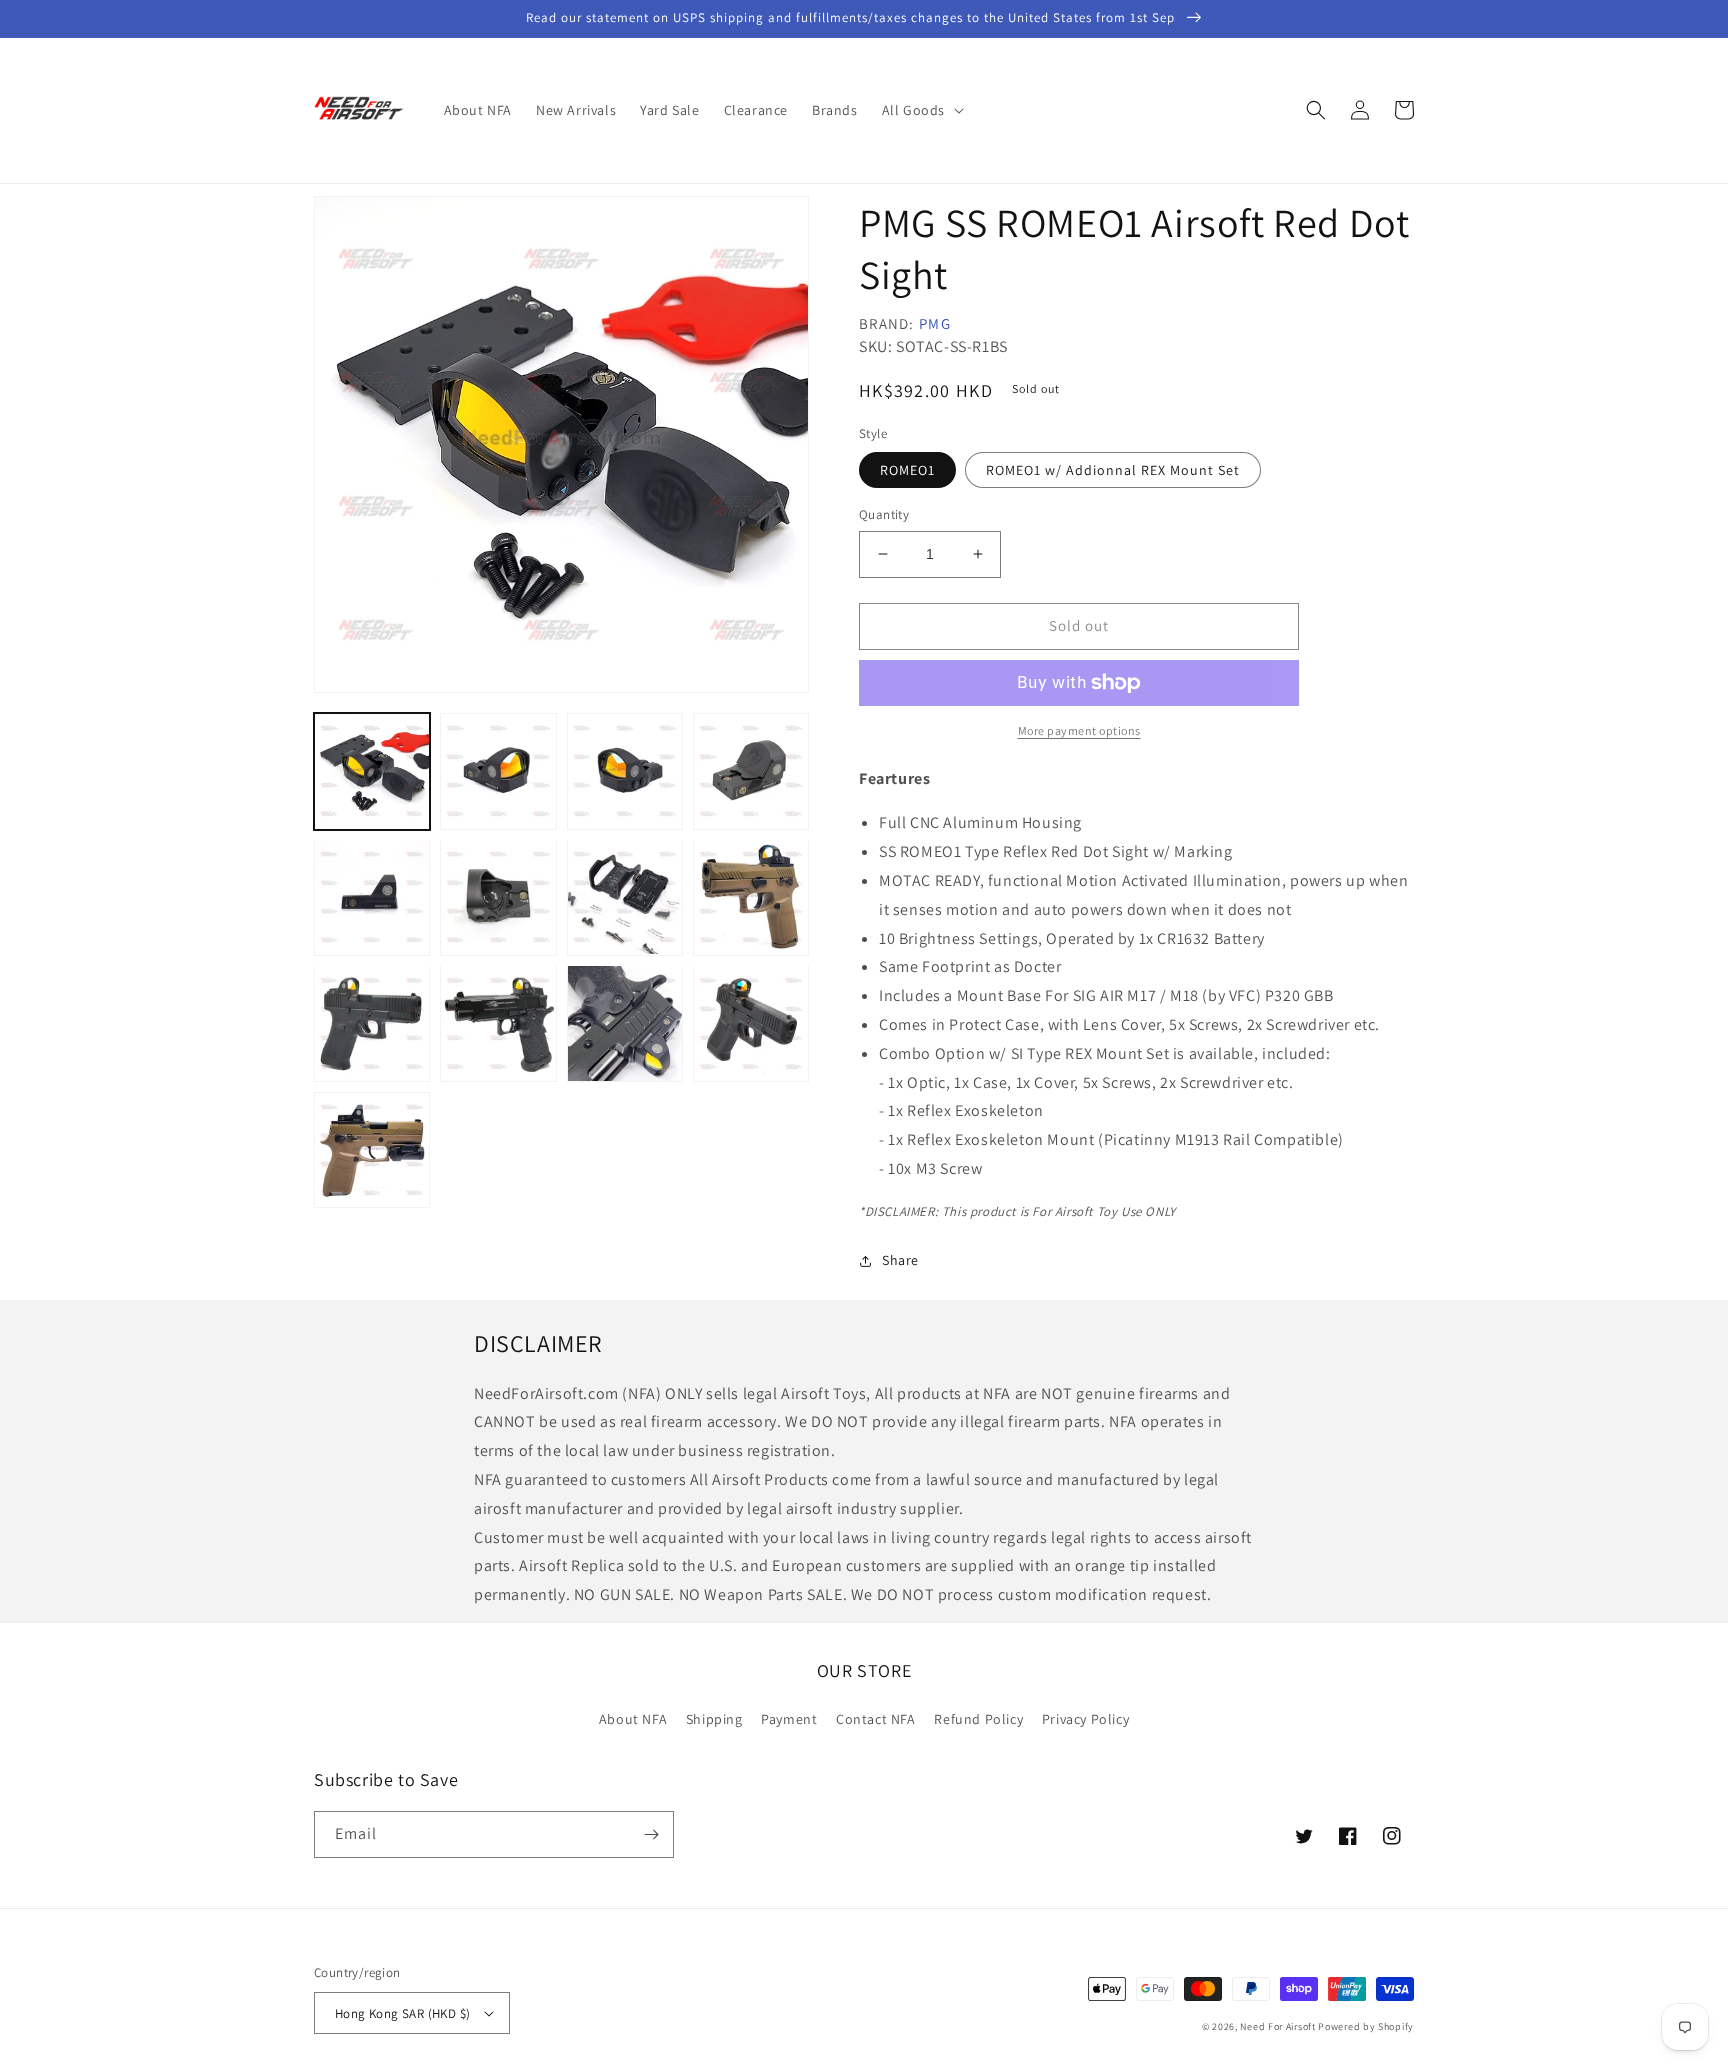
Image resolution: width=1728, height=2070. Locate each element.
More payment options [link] (1079, 730)
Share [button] (900, 1260)
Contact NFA (876, 1719)
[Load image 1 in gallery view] (372, 771)
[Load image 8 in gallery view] (625, 897)
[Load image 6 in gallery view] (372, 897)
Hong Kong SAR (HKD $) (402, 2013)
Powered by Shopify (1366, 2026)
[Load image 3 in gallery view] (625, 771)
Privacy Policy (1085, 1719)
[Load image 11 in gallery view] (498, 1023)
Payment (789, 1719)
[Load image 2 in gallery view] (498, 771)
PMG (935, 323)
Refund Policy (978, 1719)
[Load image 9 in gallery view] (751, 897)
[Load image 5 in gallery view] (751, 771)
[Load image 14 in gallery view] (372, 1150)
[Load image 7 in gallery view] (498, 897)
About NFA (633, 1719)
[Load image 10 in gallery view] (372, 1023)
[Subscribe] (651, 1834)
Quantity (884, 514)
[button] (921, 110)
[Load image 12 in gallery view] (625, 1023)
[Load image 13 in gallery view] (751, 1023)
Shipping (714, 1719)
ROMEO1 (907, 470)
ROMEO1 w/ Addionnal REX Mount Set (1113, 470)
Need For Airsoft (1277, 2026)
